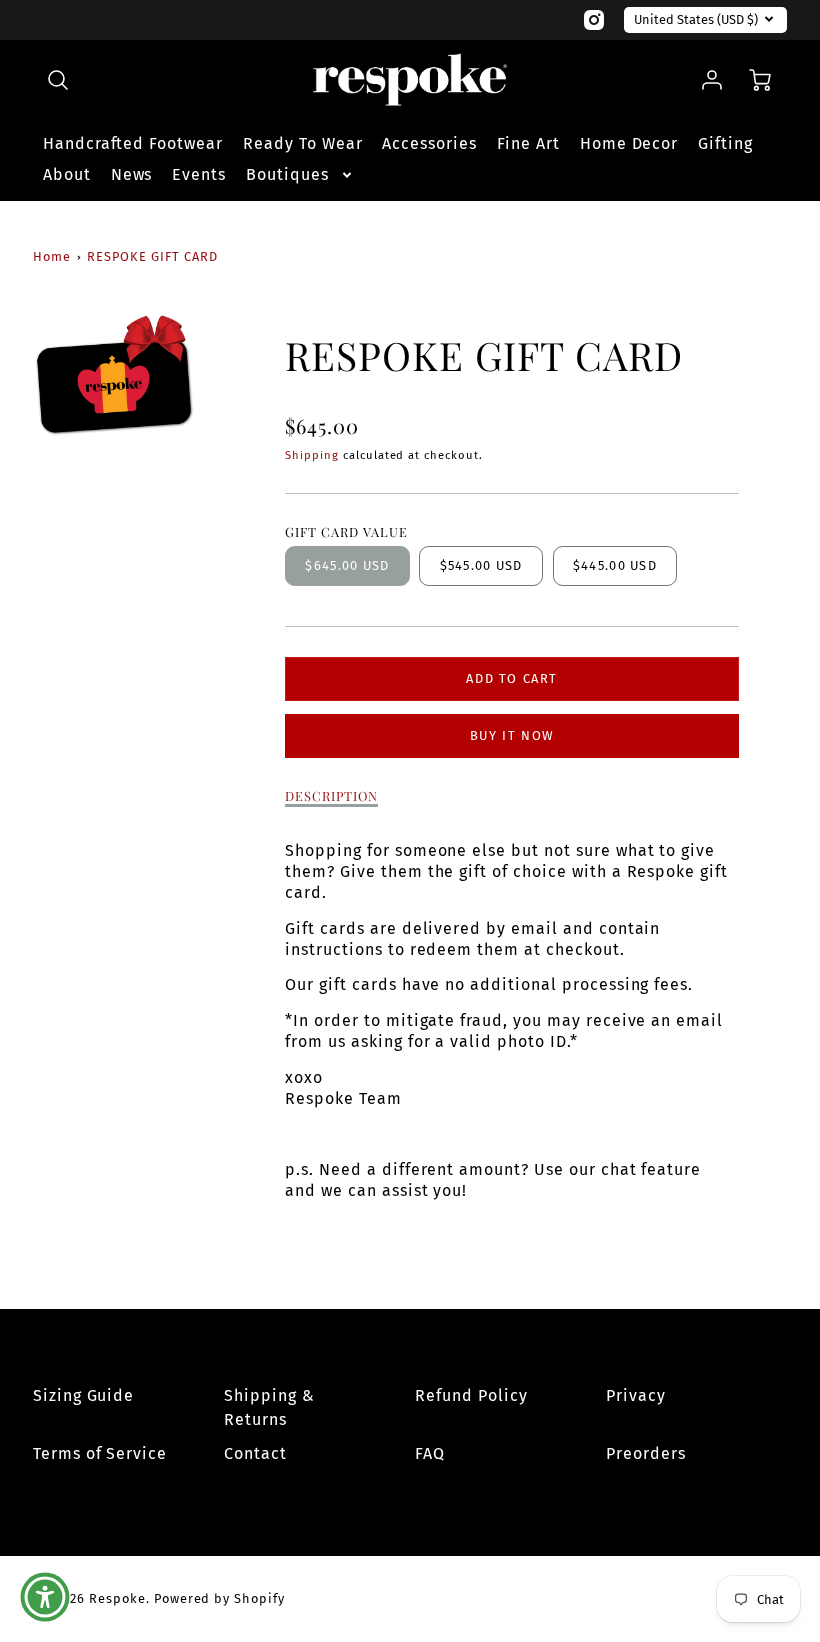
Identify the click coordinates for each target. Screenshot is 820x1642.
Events (199, 174)
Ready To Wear (302, 143)
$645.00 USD (347, 565)
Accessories (429, 143)
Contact (255, 1453)
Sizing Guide (84, 1395)
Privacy (636, 1395)
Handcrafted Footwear (133, 143)
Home (52, 256)
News (132, 174)
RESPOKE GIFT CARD (152, 256)
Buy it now (512, 735)
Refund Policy (471, 1395)
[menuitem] (133, 144)
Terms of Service (100, 1453)
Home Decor (629, 143)
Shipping (312, 455)
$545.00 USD (481, 565)
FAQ (430, 1453)
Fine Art (528, 143)
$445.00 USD (615, 565)
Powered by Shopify (219, 1598)
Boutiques (287, 174)
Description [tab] (331, 796)
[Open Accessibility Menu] (45, 1597)
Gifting (725, 143)
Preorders (646, 1453)
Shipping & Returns (269, 1407)
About (67, 174)
